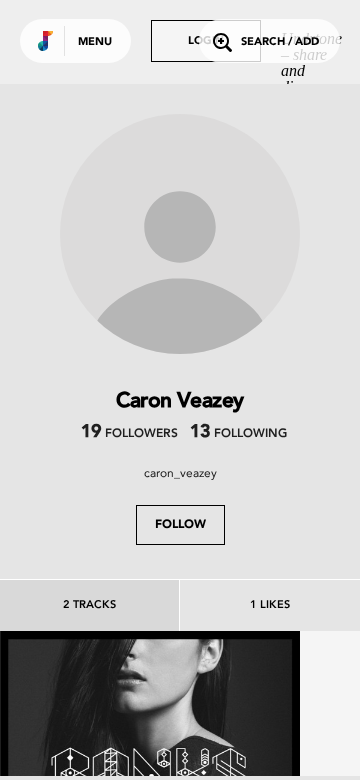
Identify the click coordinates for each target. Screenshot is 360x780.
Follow (180, 525)
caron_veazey (180, 473)
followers (129, 434)
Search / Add (280, 42)
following (238, 434)
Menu (95, 42)
